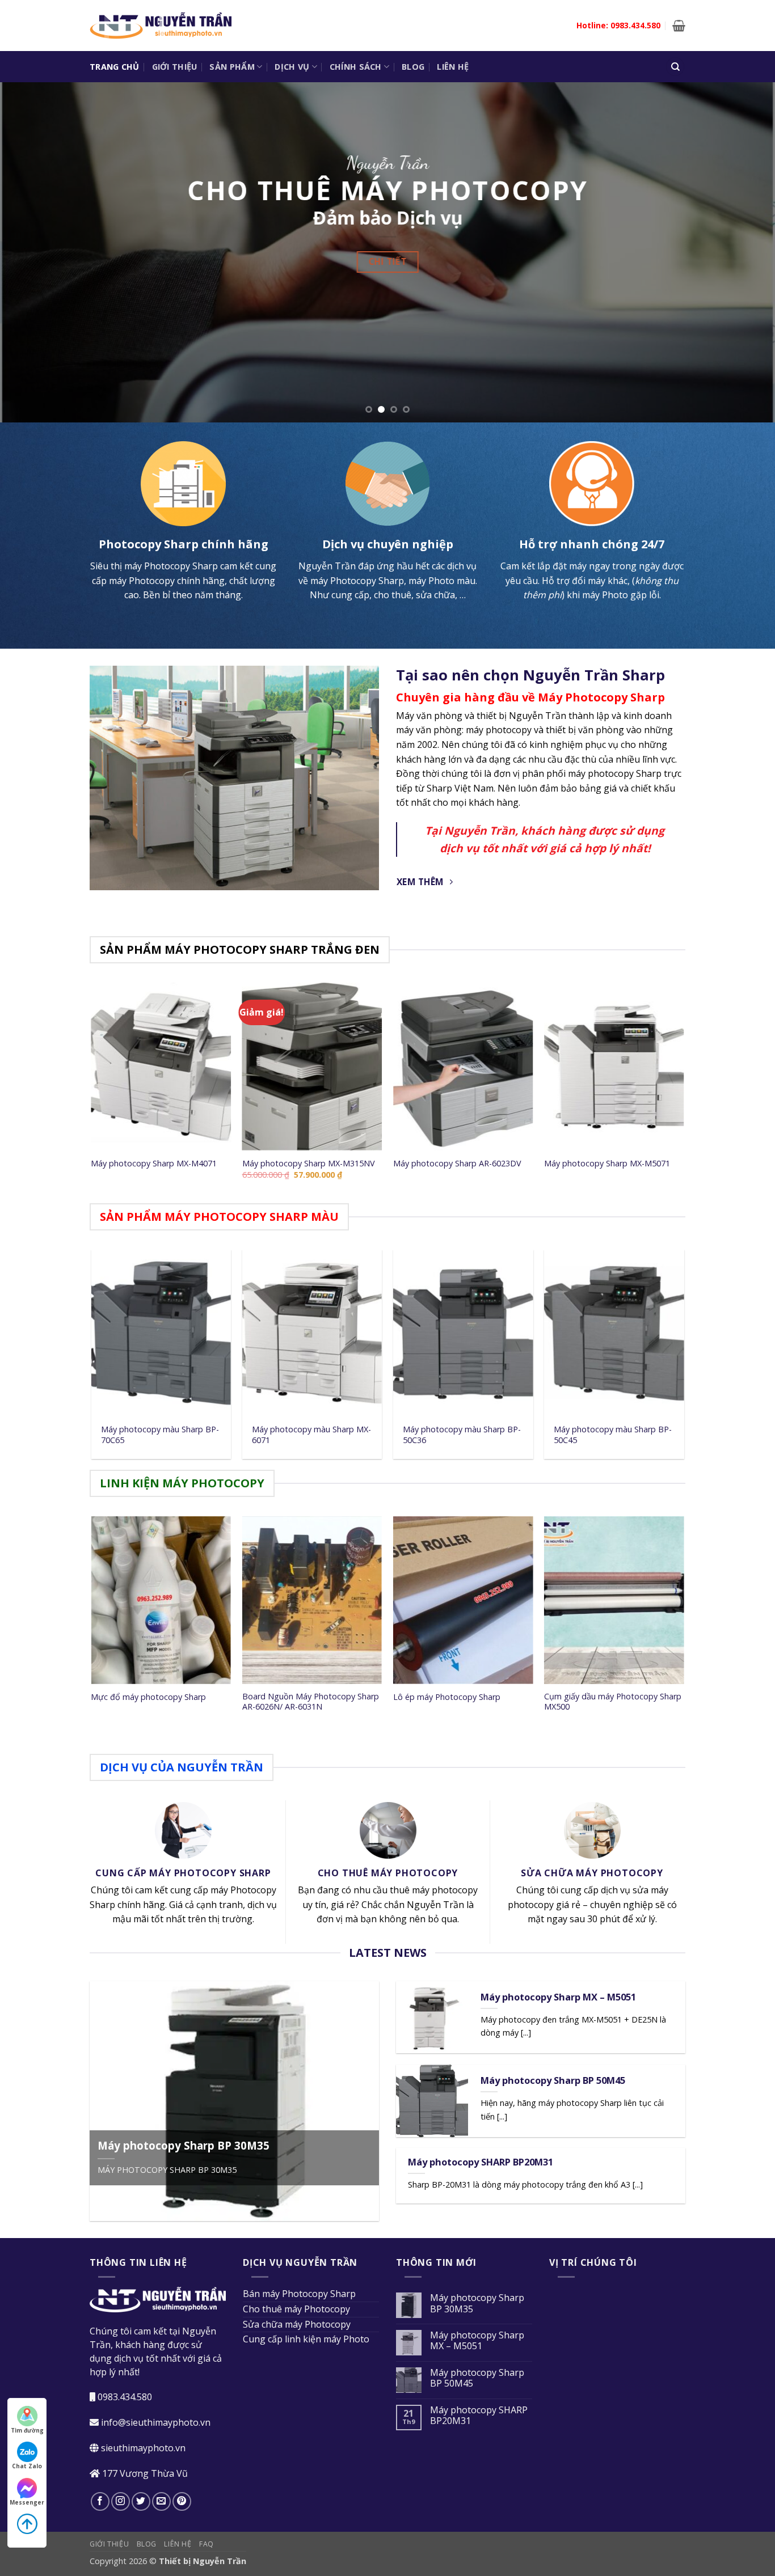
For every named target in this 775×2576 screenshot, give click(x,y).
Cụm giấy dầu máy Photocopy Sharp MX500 (613, 1702)
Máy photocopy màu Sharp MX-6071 (311, 1435)
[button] (679, 26)
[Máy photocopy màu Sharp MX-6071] (312, 1334)
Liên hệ (453, 67)
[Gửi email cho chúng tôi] (161, 2501)
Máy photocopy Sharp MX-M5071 (607, 1164)
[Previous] (30, 252)
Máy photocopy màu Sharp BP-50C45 (613, 1435)
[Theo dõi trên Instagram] (121, 2501)
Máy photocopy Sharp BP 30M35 (184, 2146)
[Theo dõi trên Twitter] (141, 2501)
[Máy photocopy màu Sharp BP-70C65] (161, 1334)
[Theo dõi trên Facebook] (100, 2501)
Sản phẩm (232, 67)
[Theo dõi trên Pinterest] (182, 2501)
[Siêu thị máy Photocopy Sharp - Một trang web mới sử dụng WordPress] (161, 26)
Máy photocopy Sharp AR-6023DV (457, 1164)
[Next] (745, 252)
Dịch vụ (292, 67)
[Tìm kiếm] (675, 67)
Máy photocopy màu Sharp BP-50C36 (462, 1435)
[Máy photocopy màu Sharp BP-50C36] (463, 1334)
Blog (413, 67)
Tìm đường (27, 2430)
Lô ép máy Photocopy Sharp (447, 1697)
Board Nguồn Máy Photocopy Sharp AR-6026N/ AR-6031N (311, 1702)
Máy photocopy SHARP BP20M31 (481, 2162)
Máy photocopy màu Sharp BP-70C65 (160, 1435)
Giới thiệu (175, 67)
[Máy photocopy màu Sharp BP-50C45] (614, 1334)
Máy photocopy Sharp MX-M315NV (309, 1164)
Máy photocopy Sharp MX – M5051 (558, 1997)
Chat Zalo (27, 2466)
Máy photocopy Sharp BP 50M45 (553, 2080)
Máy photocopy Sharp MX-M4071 (154, 1164)
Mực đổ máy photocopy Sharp (148, 1697)
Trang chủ (115, 67)
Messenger (27, 2502)
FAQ (207, 2544)
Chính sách (356, 67)
